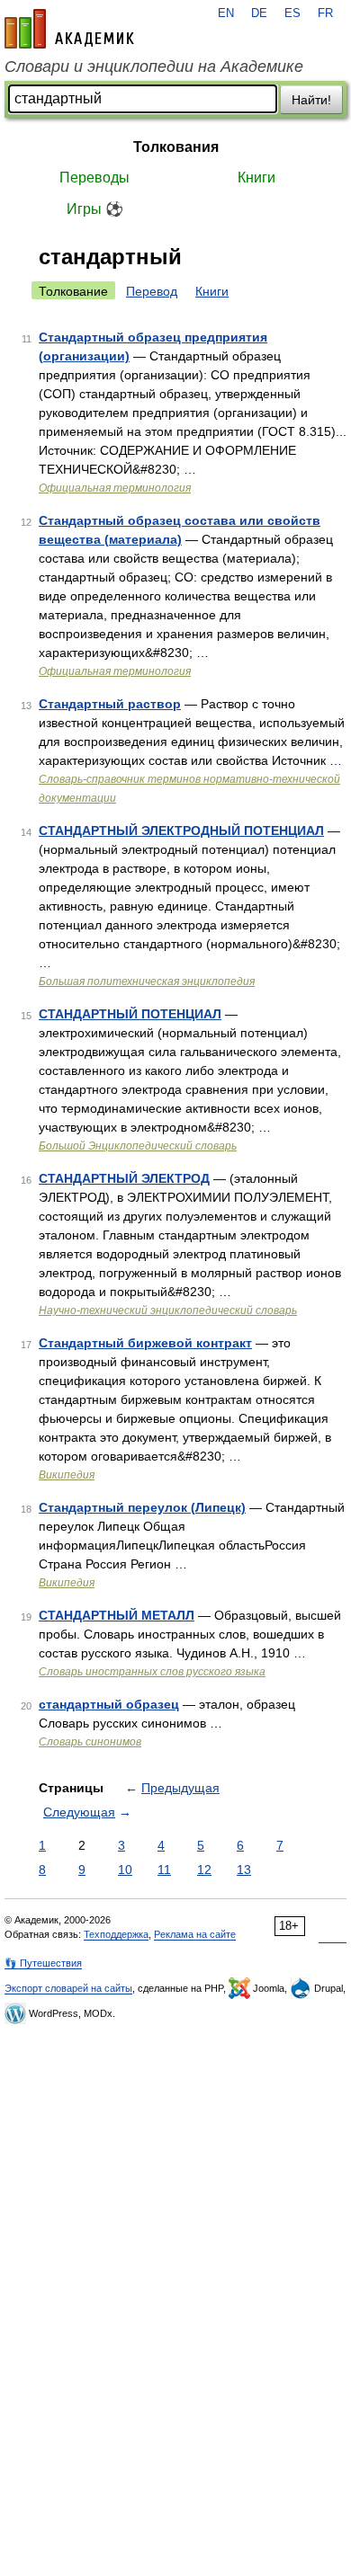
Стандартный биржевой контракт (145, 1343)
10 (125, 1870)
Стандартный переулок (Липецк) (142, 1507)
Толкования (176, 147)
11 (164, 1870)
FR (325, 13)
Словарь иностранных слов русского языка (152, 1672)
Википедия (67, 1475)
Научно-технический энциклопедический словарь (168, 1310)
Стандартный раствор (110, 704)
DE (259, 13)
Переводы (94, 178)
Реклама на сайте (195, 1934)
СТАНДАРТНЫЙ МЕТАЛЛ (117, 1615)
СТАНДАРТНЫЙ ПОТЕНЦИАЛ (130, 1014)
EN (226, 13)
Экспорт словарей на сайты (68, 1988)
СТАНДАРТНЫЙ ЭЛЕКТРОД (124, 1178)
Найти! (311, 100)
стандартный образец (109, 1704)
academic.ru (69, 29)
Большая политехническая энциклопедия (147, 982)
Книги (256, 178)
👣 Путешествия (43, 1963)
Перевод (152, 291)
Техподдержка (116, 1934)
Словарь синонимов (90, 1742)
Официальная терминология (115, 488)
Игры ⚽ (95, 209)
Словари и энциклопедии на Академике (154, 67)
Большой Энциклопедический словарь (138, 1146)
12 (204, 1870)
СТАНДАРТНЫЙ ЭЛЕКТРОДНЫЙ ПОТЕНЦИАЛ (181, 831)
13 (244, 1870)
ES (292, 13)
